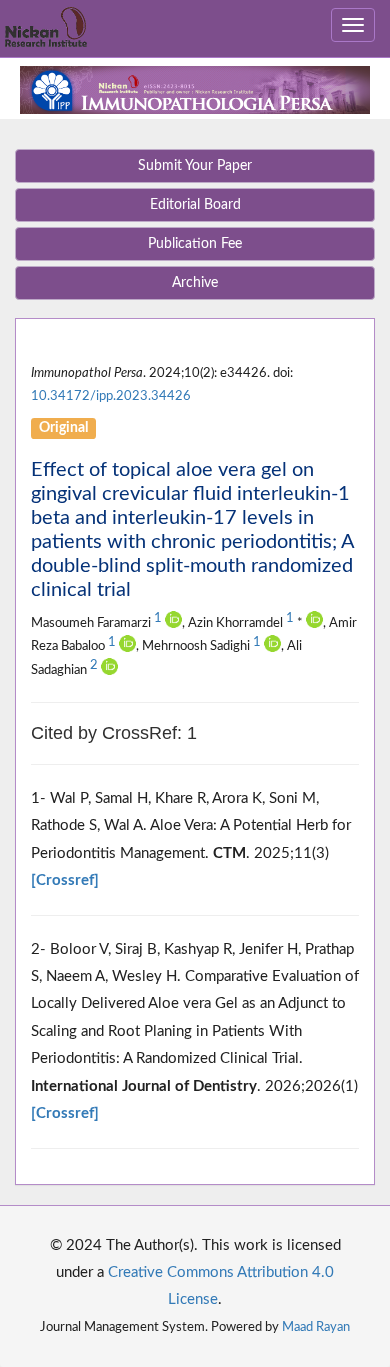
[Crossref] (65, 880)
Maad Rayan (316, 1327)
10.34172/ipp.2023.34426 (111, 396)
